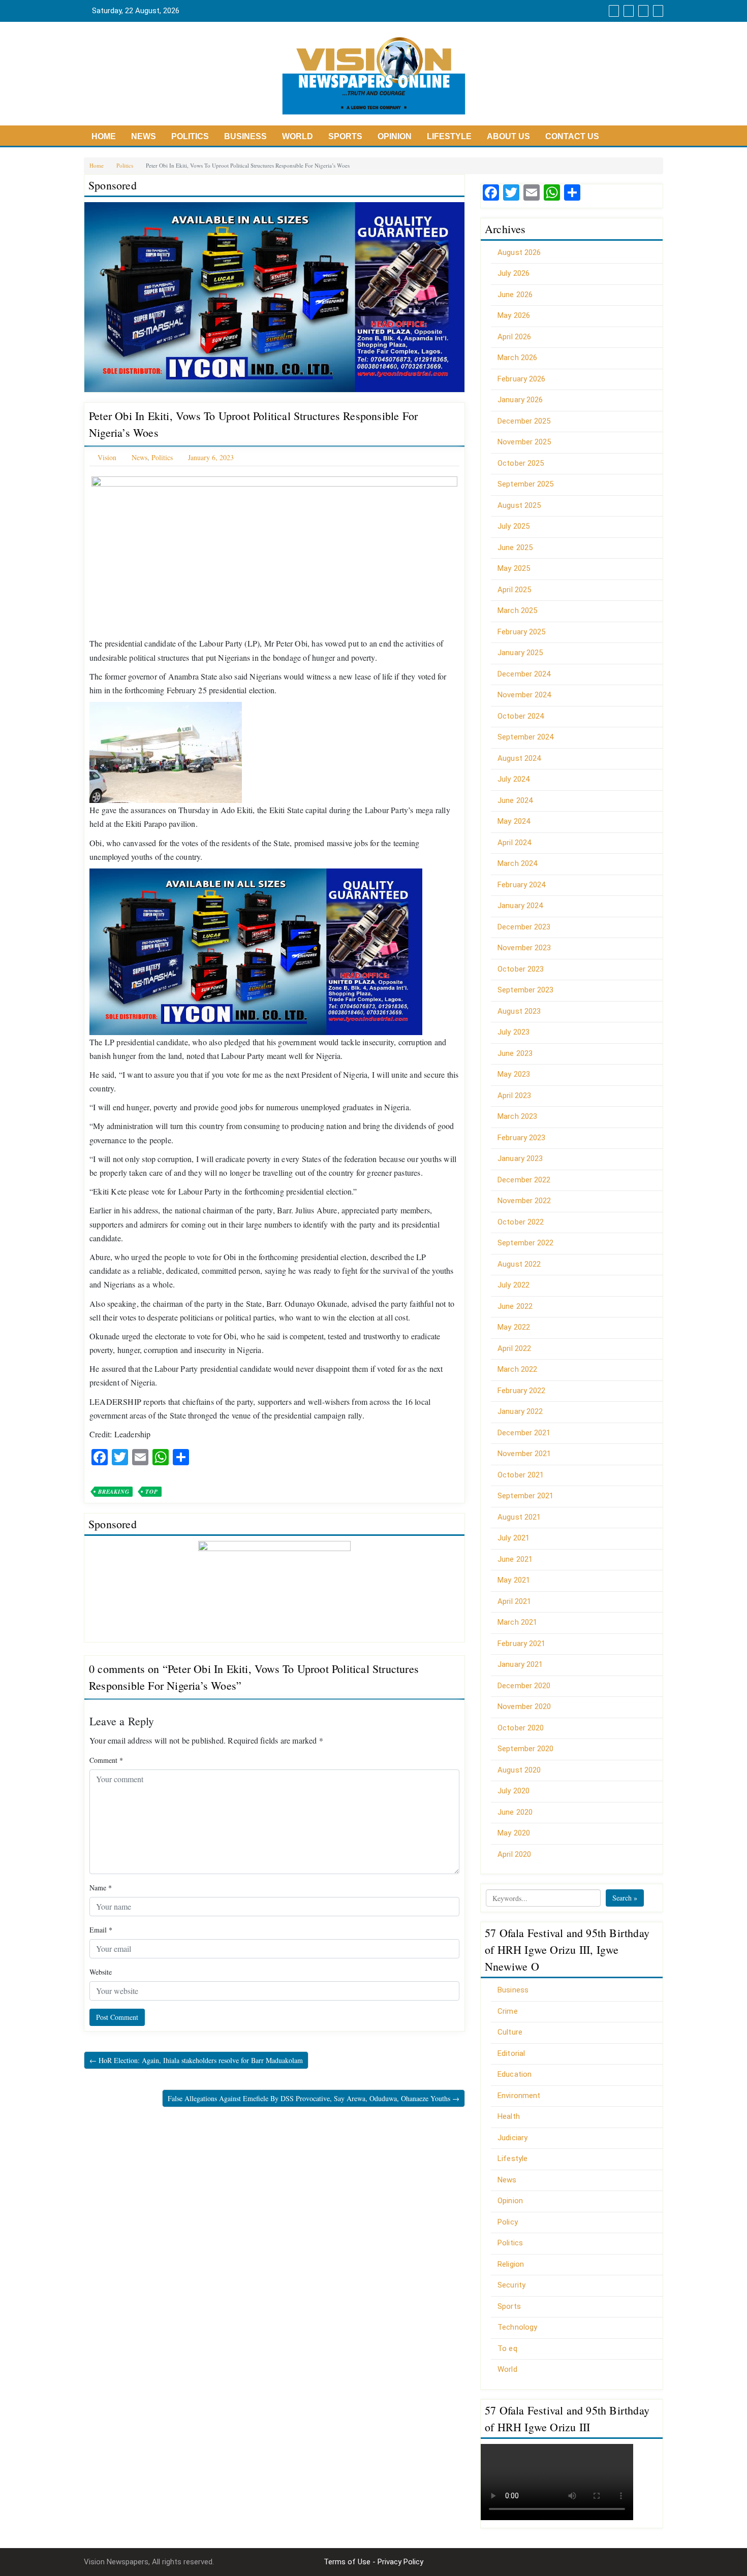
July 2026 (513, 273)
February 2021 (521, 1644)
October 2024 (521, 716)
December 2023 (524, 927)
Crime (508, 2011)
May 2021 (514, 1580)
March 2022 (517, 1369)
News (144, 136)
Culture (510, 2032)
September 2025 (525, 484)
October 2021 (521, 1475)
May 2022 (514, 1327)
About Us (508, 136)
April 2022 (514, 1348)
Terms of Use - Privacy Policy (373, 2562)
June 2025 (515, 548)
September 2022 (525, 1243)
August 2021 (519, 1517)
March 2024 (517, 863)
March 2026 (517, 358)
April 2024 (514, 843)
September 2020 (525, 1749)
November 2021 (524, 1454)
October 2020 (521, 1728)
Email (101, 1930)
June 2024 (515, 800)
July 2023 (513, 1032)
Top (151, 1492)
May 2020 (514, 1833)
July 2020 (513, 1791)
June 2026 (515, 295)
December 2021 (524, 1433)
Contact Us (572, 136)
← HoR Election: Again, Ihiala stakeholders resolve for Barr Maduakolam (196, 2060)
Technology (517, 2327)
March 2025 (517, 610)
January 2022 (520, 1411)
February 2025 (521, 632)
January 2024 (520, 906)
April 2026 (514, 337)
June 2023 (515, 1053)
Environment (519, 2096)
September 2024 (525, 737)
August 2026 (519, 252)
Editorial (511, 2053)
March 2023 (517, 1116)
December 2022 (524, 1180)
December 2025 (524, 421)
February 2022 (521, 1391)
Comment (106, 1760)
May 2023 (514, 1074)
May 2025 (514, 568)
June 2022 (515, 1306)
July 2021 (513, 1538)
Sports (345, 136)
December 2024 (524, 674)
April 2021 (514, 1601)
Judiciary (512, 2138)
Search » (625, 1898)
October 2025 (521, 463)
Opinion (395, 136)
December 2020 (524, 1686)
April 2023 (514, 1096)
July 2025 (513, 526)
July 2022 (513, 1285)
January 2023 (520, 1158)
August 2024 (519, 758)
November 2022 (524, 1201)
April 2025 (514, 590)
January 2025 (520, 653)
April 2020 (514, 1854)
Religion (511, 2264)
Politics (190, 136)
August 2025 (519, 505)
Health (509, 2116)
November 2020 (524, 1706)
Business (245, 136)
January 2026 (520, 400)
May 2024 (514, 821)
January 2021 (520, 1664)
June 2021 (515, 1559)
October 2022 (521, 1222)
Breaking (114, 1492)
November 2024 (524, 695)
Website (101, 1972)
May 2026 (514, 315)
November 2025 (524, 442)
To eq (507, 2348)
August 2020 (519, 1770)
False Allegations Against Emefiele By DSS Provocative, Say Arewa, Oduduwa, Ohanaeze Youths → (314, 2098)
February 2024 (521, 885)
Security (511, 2285)
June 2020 (515, 1812)
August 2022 (519, 1264)
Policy (508, 2222)
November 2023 (524, 948)
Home (104, 136)
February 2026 (521, 379)
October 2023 (521, 969)
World (298, 136)
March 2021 (517, 1622)
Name (101, 1888)
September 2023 (525, 990)
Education (515, 2074)
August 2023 (519, 1011)
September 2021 (525, 1496)
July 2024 (513, 779)
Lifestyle (449, 136)
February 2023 (521, 1138)
